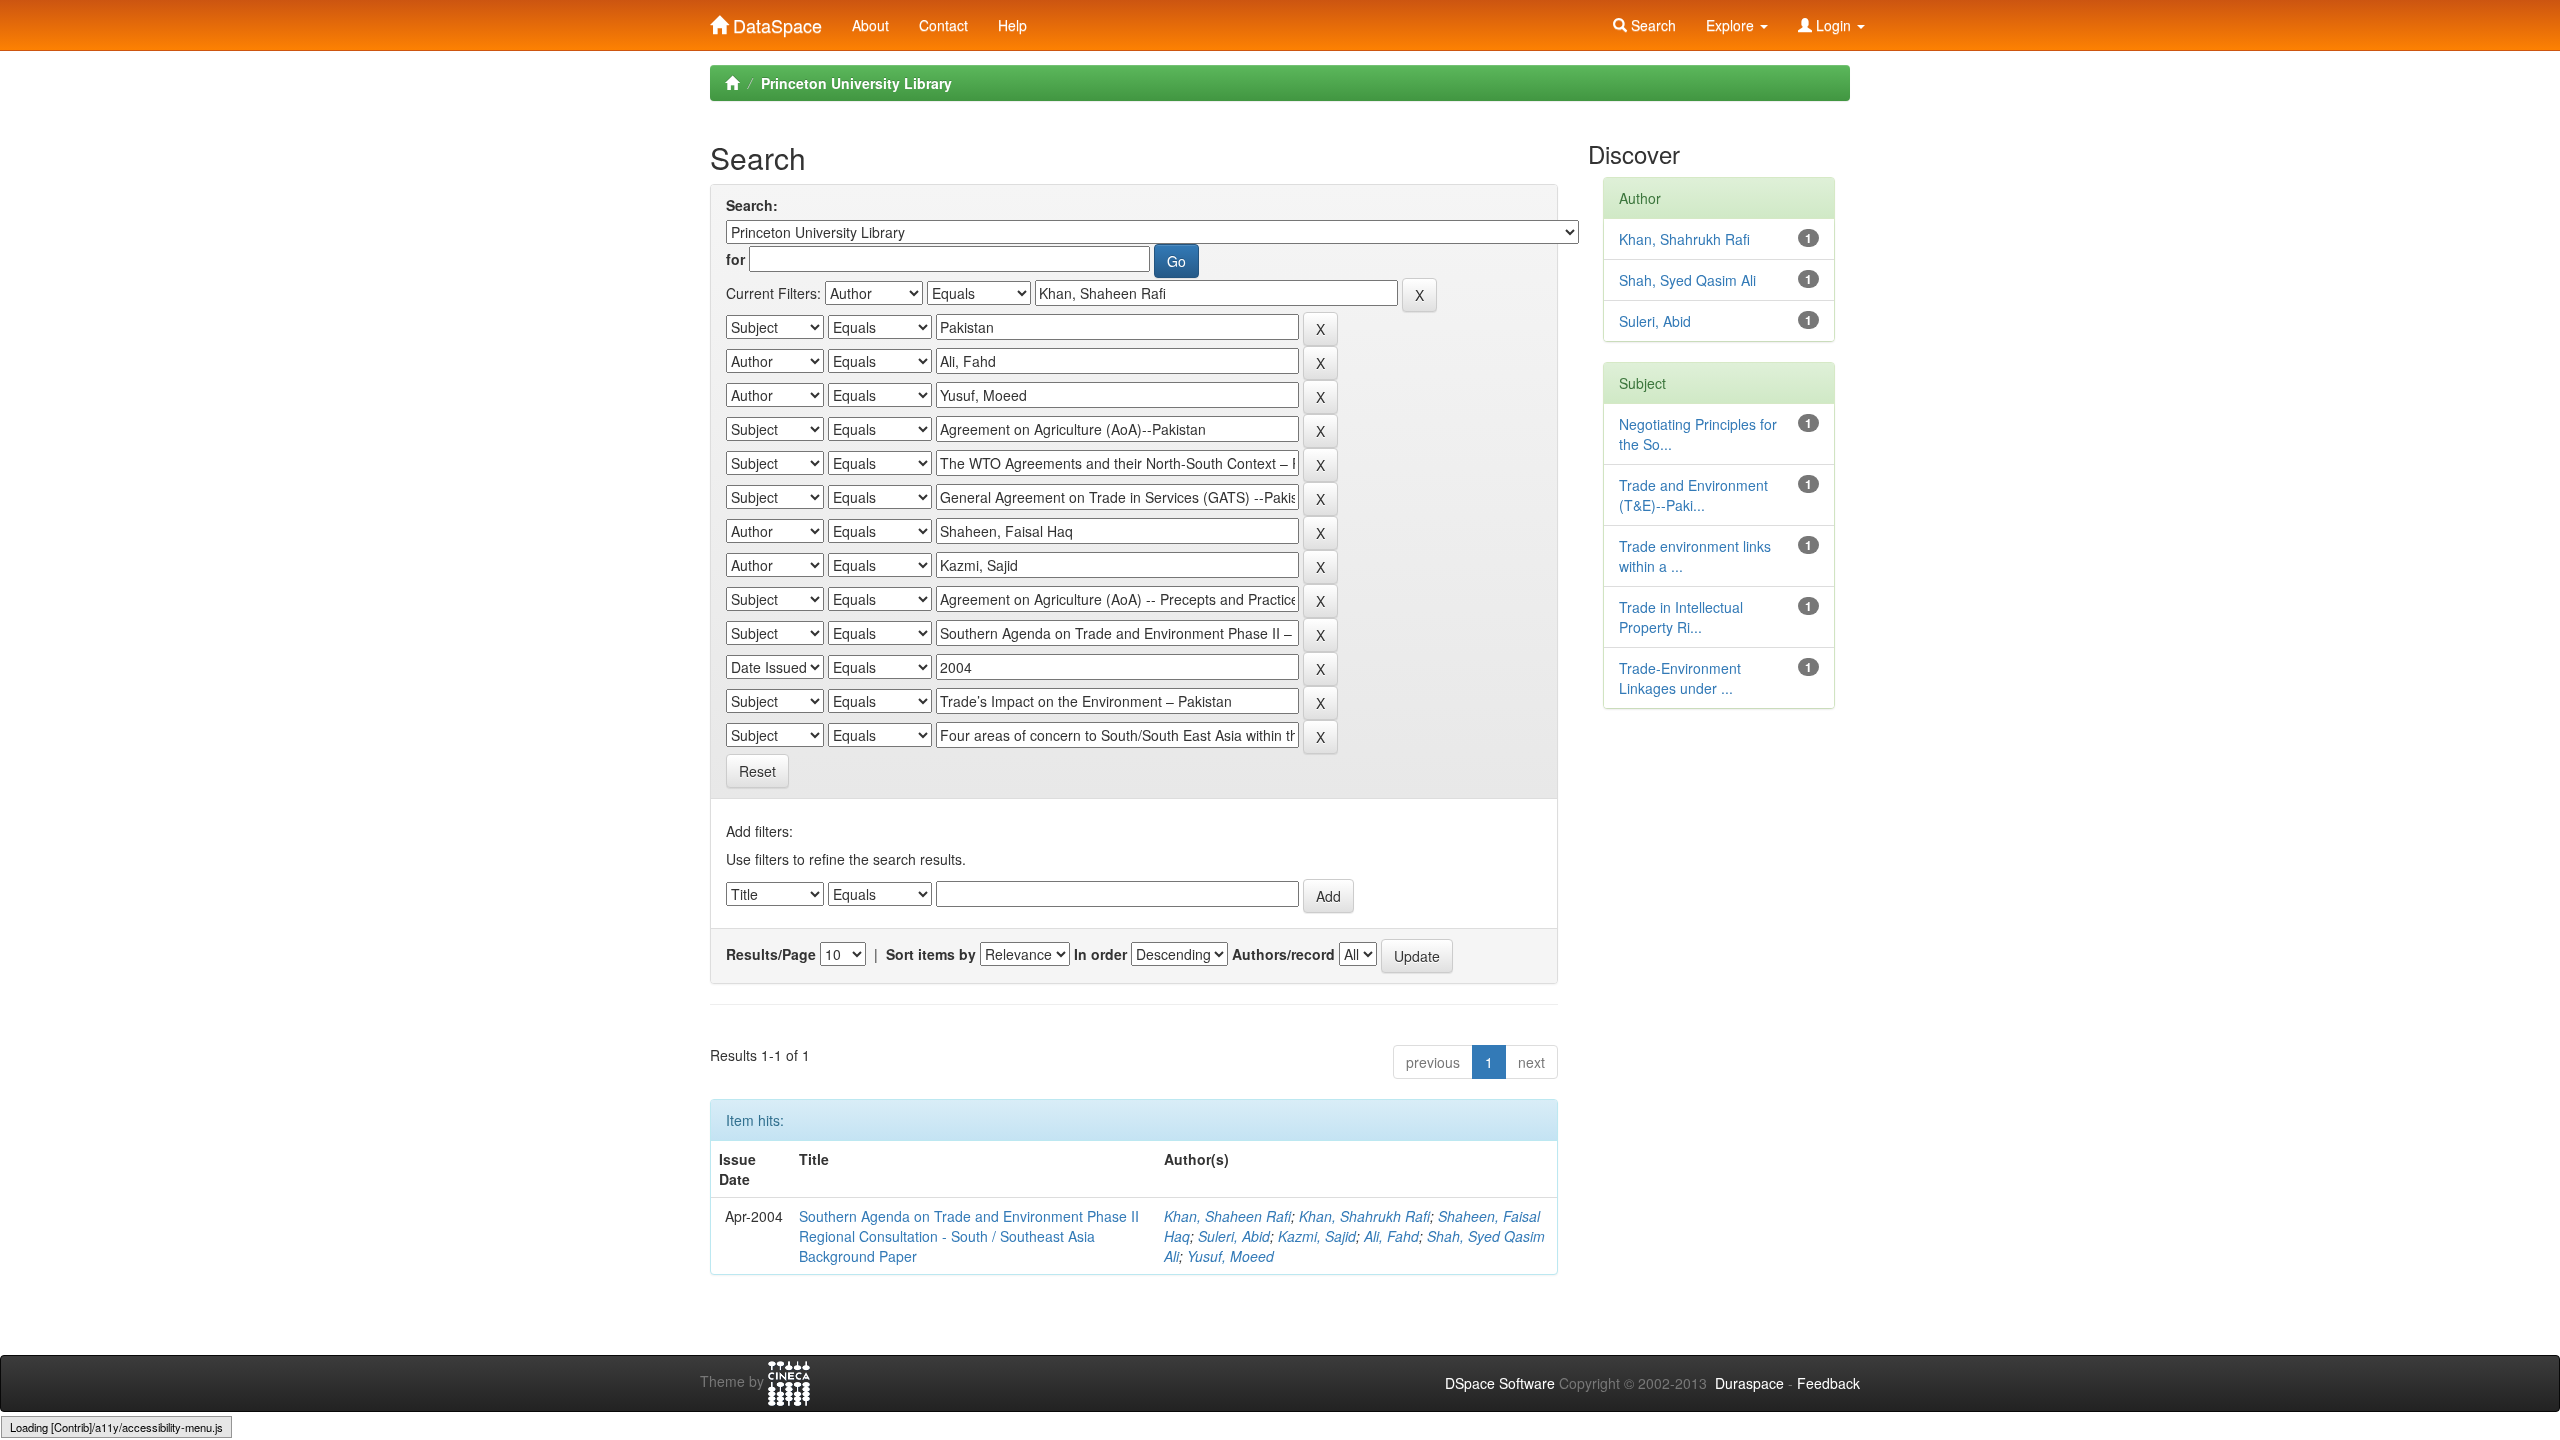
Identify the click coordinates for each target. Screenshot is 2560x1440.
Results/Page (771, 954)
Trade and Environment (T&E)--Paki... (1693, 495)
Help (1012, 25)
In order (1100, 954)
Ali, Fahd (1391, 1236)
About (870, 25)
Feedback (1828, 1383)
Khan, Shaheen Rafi (1227, 1216)
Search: (752, 205)
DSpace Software (1500, 1383)
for (735, 259)
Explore (1732, 25)
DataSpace (775, 21)
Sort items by (931, 954)
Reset (757, 771)
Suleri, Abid (1234, 1236)
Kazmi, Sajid (1317, 1236)
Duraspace (1749, 1383)
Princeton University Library (856, 83)
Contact (943, 25)
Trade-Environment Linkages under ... (1680, 678)
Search (1651, 25)
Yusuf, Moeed (1230, 1256)
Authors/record (1283, 954)
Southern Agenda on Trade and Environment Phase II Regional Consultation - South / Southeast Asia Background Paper (969, 1236)
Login (1833, 25)
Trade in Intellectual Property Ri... (1681, 617)
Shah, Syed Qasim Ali (1687, 280)
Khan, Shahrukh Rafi (1364, 1216)
